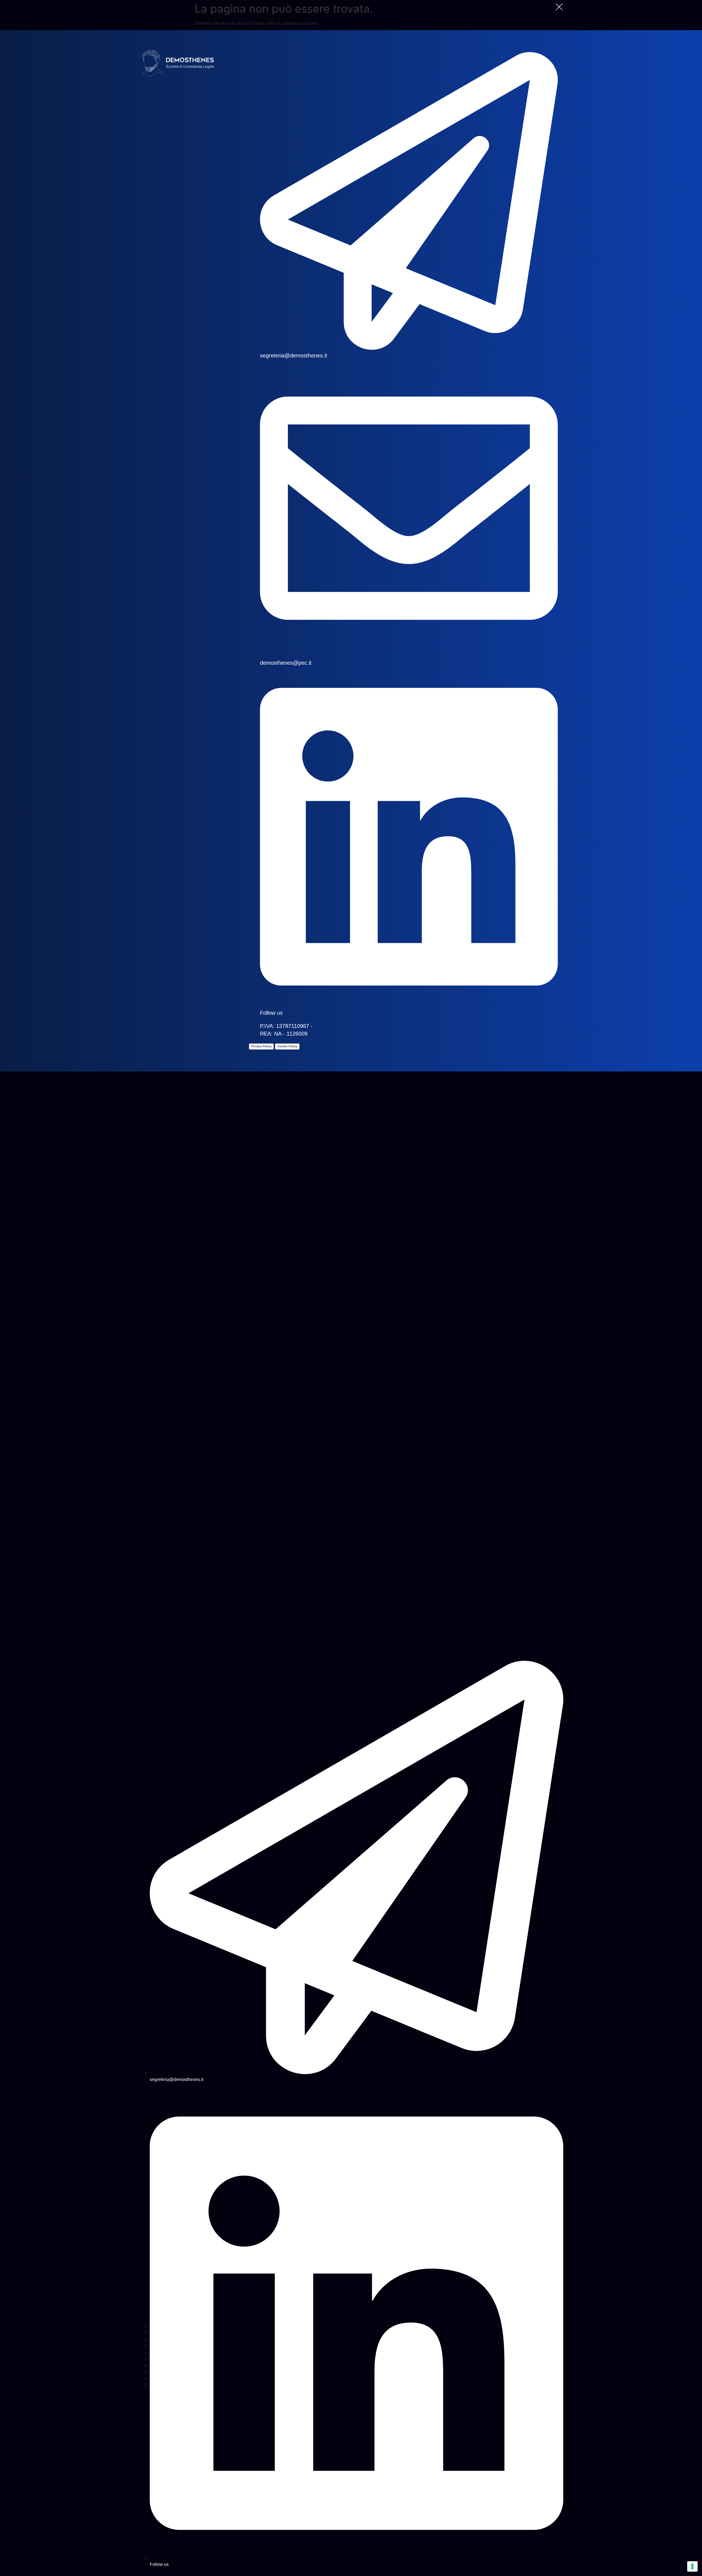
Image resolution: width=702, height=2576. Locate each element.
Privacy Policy (261, 1046)
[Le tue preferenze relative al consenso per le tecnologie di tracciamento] (692, 2566)
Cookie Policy (287, 1046)
